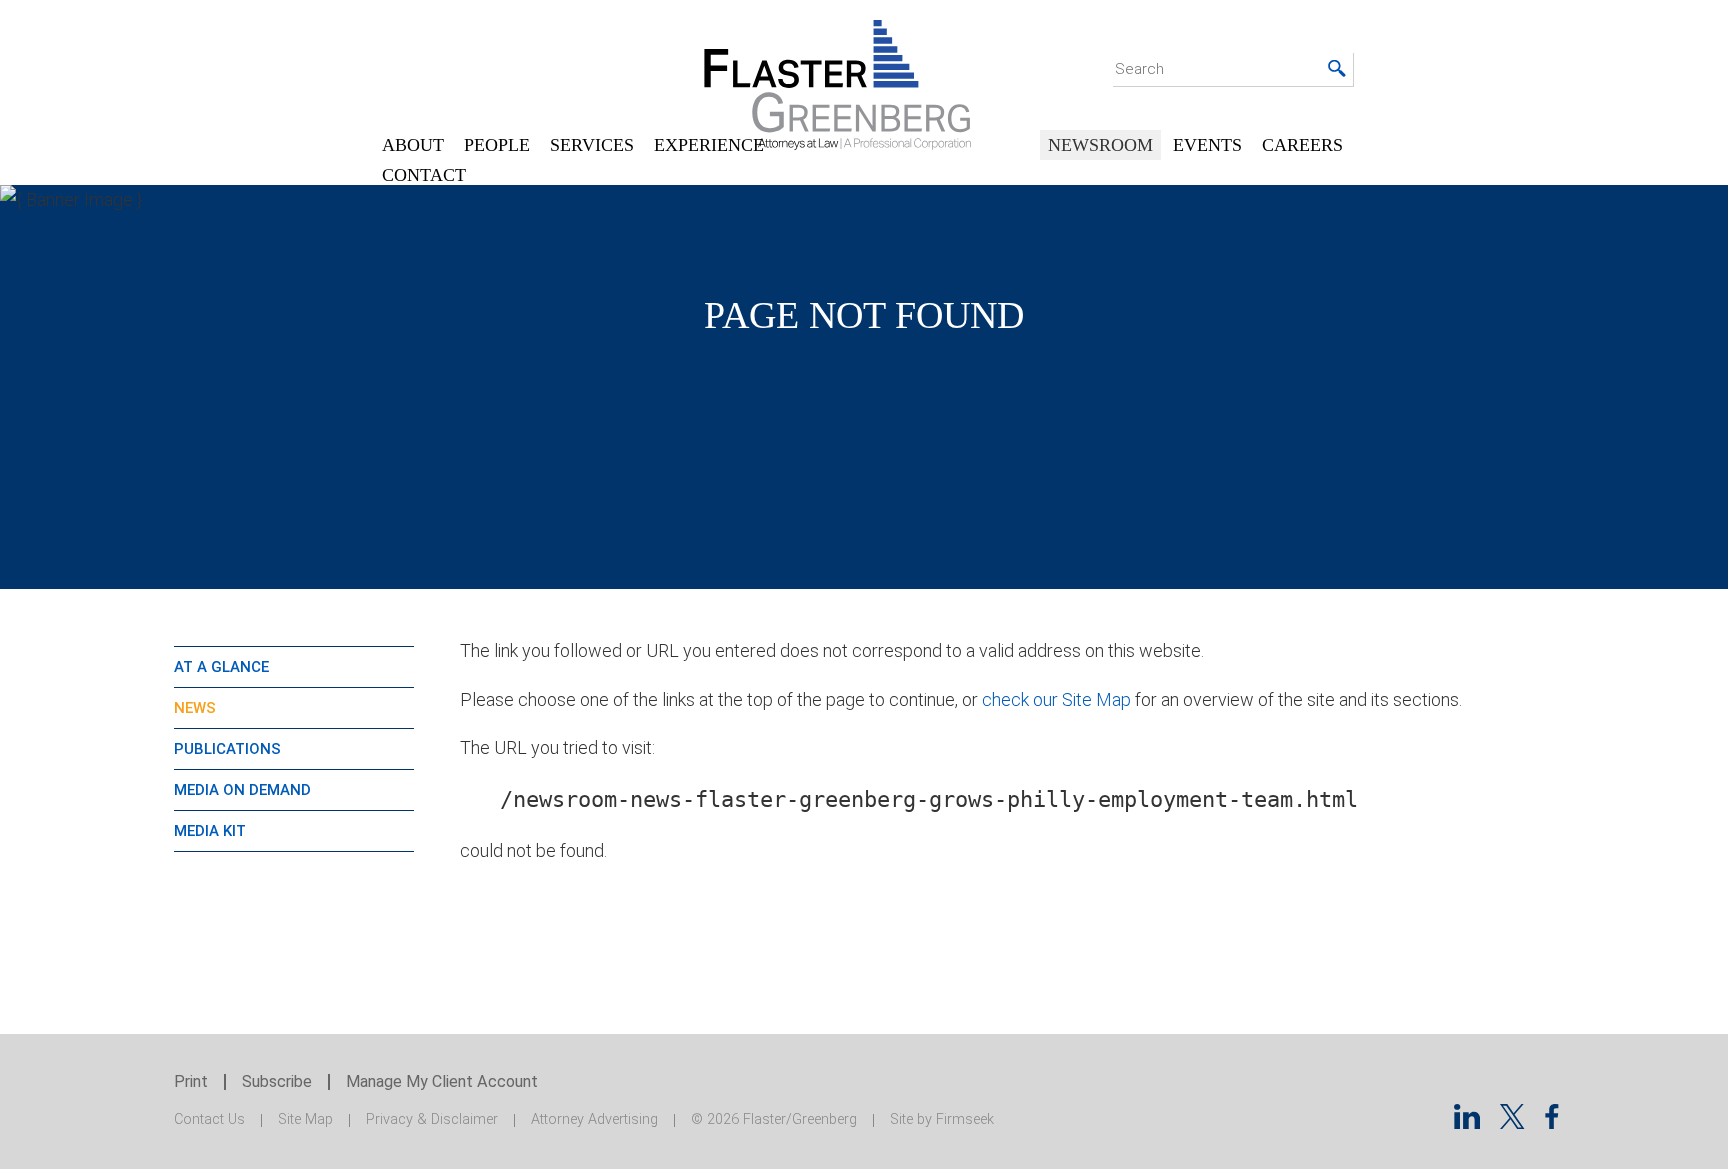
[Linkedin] (1467, 1122)
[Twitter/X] (1512, 1122)
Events (1207, 145)
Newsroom (1100, 145)
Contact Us (209, 1119)
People (497, 145)
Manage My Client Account (442, 1081)
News (195, 708)
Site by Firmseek (942, 1119)
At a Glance (221, 667)
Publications (227, 749)
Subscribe (277, 1081)
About (413, 145)
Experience (709, 145)
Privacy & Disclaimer (432, 1119)
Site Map (305, 1119)
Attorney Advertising (594, 1119)
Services (592, 145)
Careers (1302, 145)
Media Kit (210, 831)
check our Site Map (1056, 699)
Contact (424, 175)
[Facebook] (1552, 1122)
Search (1139, 69)
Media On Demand (242, 790)
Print (191, 1081)
